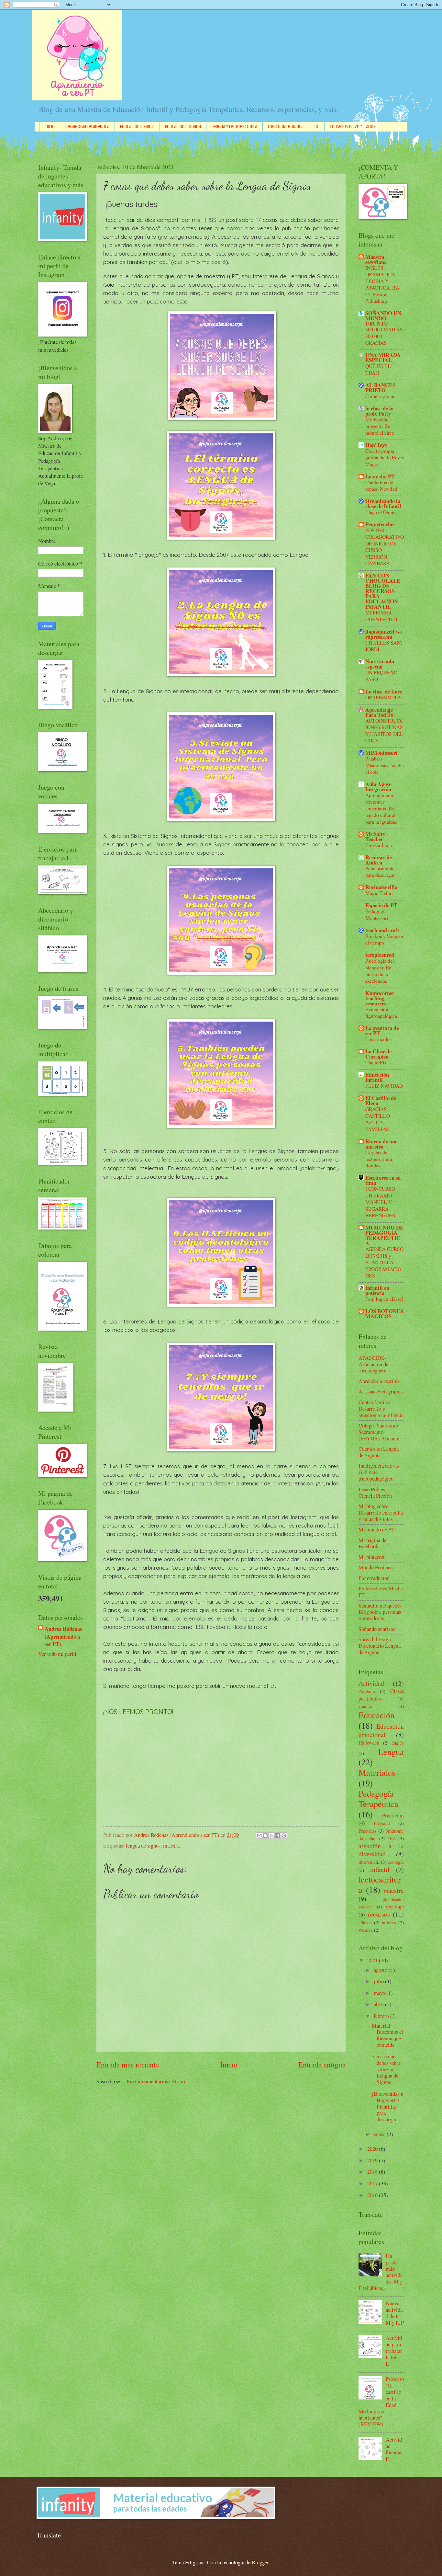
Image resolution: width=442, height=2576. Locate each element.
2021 (373, 1960)
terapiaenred (380, 955)
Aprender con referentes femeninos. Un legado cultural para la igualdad (381, 808)
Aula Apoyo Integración (378, 787)
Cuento (365, 1706)
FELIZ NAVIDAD (384, 1086)
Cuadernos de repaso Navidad (381, 485)
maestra (171, 1846)
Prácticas (367, 1831)
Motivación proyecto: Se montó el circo (380, 426)
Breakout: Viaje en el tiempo (384, 939)
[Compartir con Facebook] (278, 1836)
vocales (366, 1930)
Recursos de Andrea (379, 860)
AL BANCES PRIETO (380, 388)
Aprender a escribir (379, 1381)
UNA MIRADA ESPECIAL (383, 357)
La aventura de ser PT (382, 1030)
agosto (381, 1970)
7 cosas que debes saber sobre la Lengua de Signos (386, 2069)
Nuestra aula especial (380, 664)
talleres (389, 1922)
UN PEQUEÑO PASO (381, 675)
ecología (396, 1862)
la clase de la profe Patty (379, 411)
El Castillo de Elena (381, 1100)
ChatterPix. (377, 1062)
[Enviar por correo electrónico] (259, 1836)
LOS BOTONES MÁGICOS (384, 1314)
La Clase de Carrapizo (378, 1054)
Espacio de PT (381, 905)
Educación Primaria (183, 127)
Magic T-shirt (379, 893)
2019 (373, 2160)
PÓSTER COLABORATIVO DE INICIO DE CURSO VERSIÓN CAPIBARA (385, 547)
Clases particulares (381, 1695)
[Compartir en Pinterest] (284, 1836)
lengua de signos (143, 1846)
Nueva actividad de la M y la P (395, 2313)
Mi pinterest (372, 1557)
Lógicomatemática (286, 127)
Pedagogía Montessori (377, 914)
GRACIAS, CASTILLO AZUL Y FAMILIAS (378, 1119)
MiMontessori (381, 753)
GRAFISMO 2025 (384, 697)
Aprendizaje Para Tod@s (379, 712)
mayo (380, 1993)
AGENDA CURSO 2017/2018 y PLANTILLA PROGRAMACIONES (384, 1262)
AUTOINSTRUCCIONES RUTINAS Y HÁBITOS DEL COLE (384, 730)
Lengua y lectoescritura (234, 127)
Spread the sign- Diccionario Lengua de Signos (380, 1646)
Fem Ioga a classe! (384, 1299)
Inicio (50, 127)
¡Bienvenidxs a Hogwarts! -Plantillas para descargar (387, 2107)
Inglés (398, 1743)
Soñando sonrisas (377, 1629)
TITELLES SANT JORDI (384, 646)
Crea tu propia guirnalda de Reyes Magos (385, 457)
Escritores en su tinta (383, 1180)
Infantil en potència (377, 1290)
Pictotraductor (374, 1578)
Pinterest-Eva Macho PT (381, 1592)
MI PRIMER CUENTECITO (381, 616)
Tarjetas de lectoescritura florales (379, 1159)
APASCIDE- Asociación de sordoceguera (373, 1364)
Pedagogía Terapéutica (87, 127)
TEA (391, 1838)
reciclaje (395, 1906)
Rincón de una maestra (381, 1144)
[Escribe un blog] (265, 1836)
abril (379, 2004)
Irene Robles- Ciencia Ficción (375, 1493)
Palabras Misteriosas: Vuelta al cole (385, 765)
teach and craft (382, 930)
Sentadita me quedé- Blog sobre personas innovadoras (380, 1612)
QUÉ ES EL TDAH (378, 369)
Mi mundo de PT (376, 1529)
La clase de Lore (384, 691)
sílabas (365, 1922)
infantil (380, 1869)
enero (380, 2134)
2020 (373, 2149)
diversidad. (369, 1862)
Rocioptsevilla (381, 887)
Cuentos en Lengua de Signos (379, 1452)
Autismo (367, 1691)
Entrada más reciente (128, 2065)
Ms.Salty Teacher (375, 836)
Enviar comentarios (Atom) (156, 2081)
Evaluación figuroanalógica (381, 1012)
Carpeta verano (381, 396)
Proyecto (382, 1823)
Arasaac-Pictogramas (381, 1391)
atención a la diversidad (381, 1850)
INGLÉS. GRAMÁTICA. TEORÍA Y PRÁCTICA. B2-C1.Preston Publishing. (382, 284)
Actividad (371, 1683)
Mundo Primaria (376, 1567)
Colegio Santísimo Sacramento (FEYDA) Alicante (379, 1432)
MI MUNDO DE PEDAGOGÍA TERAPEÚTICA (384, 1235)
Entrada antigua (322, 2065)
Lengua (391, 1752)
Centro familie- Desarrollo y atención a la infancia (381, 1409)
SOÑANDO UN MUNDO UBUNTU (383, 318)
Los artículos (378, 1039)
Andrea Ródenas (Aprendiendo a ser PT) (63, 1636)
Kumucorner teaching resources (380, 998)
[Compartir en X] (271, 1836)
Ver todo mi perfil (57, 1654)
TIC (317, 127)
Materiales (377, 1772)
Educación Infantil (137, 127)
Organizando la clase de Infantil (383, 504)
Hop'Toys (376, 445)
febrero (382, 2016)
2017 (373, 2183)
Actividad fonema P (394, 2449)
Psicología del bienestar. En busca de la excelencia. (380, 970)
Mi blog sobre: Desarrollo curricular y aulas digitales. (381, 1513)
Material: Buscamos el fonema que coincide (387, 2035)
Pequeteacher (380, 524)
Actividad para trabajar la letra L (394, 2351)
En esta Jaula (379, 845)
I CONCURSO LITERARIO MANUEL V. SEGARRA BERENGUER (380, 1202)
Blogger (260, 2562)
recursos (379, 1914)
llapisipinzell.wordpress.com (384, 634)
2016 (373, 2195)
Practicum (393, 1815)
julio (379, 1981)
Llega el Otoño (381, 512)
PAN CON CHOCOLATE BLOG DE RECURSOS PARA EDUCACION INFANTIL (383, 591)
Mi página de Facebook (372, 1543)
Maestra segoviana (376, 259)
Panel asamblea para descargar (381, 871)
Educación (376, 1715)
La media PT (380, 476)
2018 (373, 2172)
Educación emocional (381, 1730)
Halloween (369, 1743)
